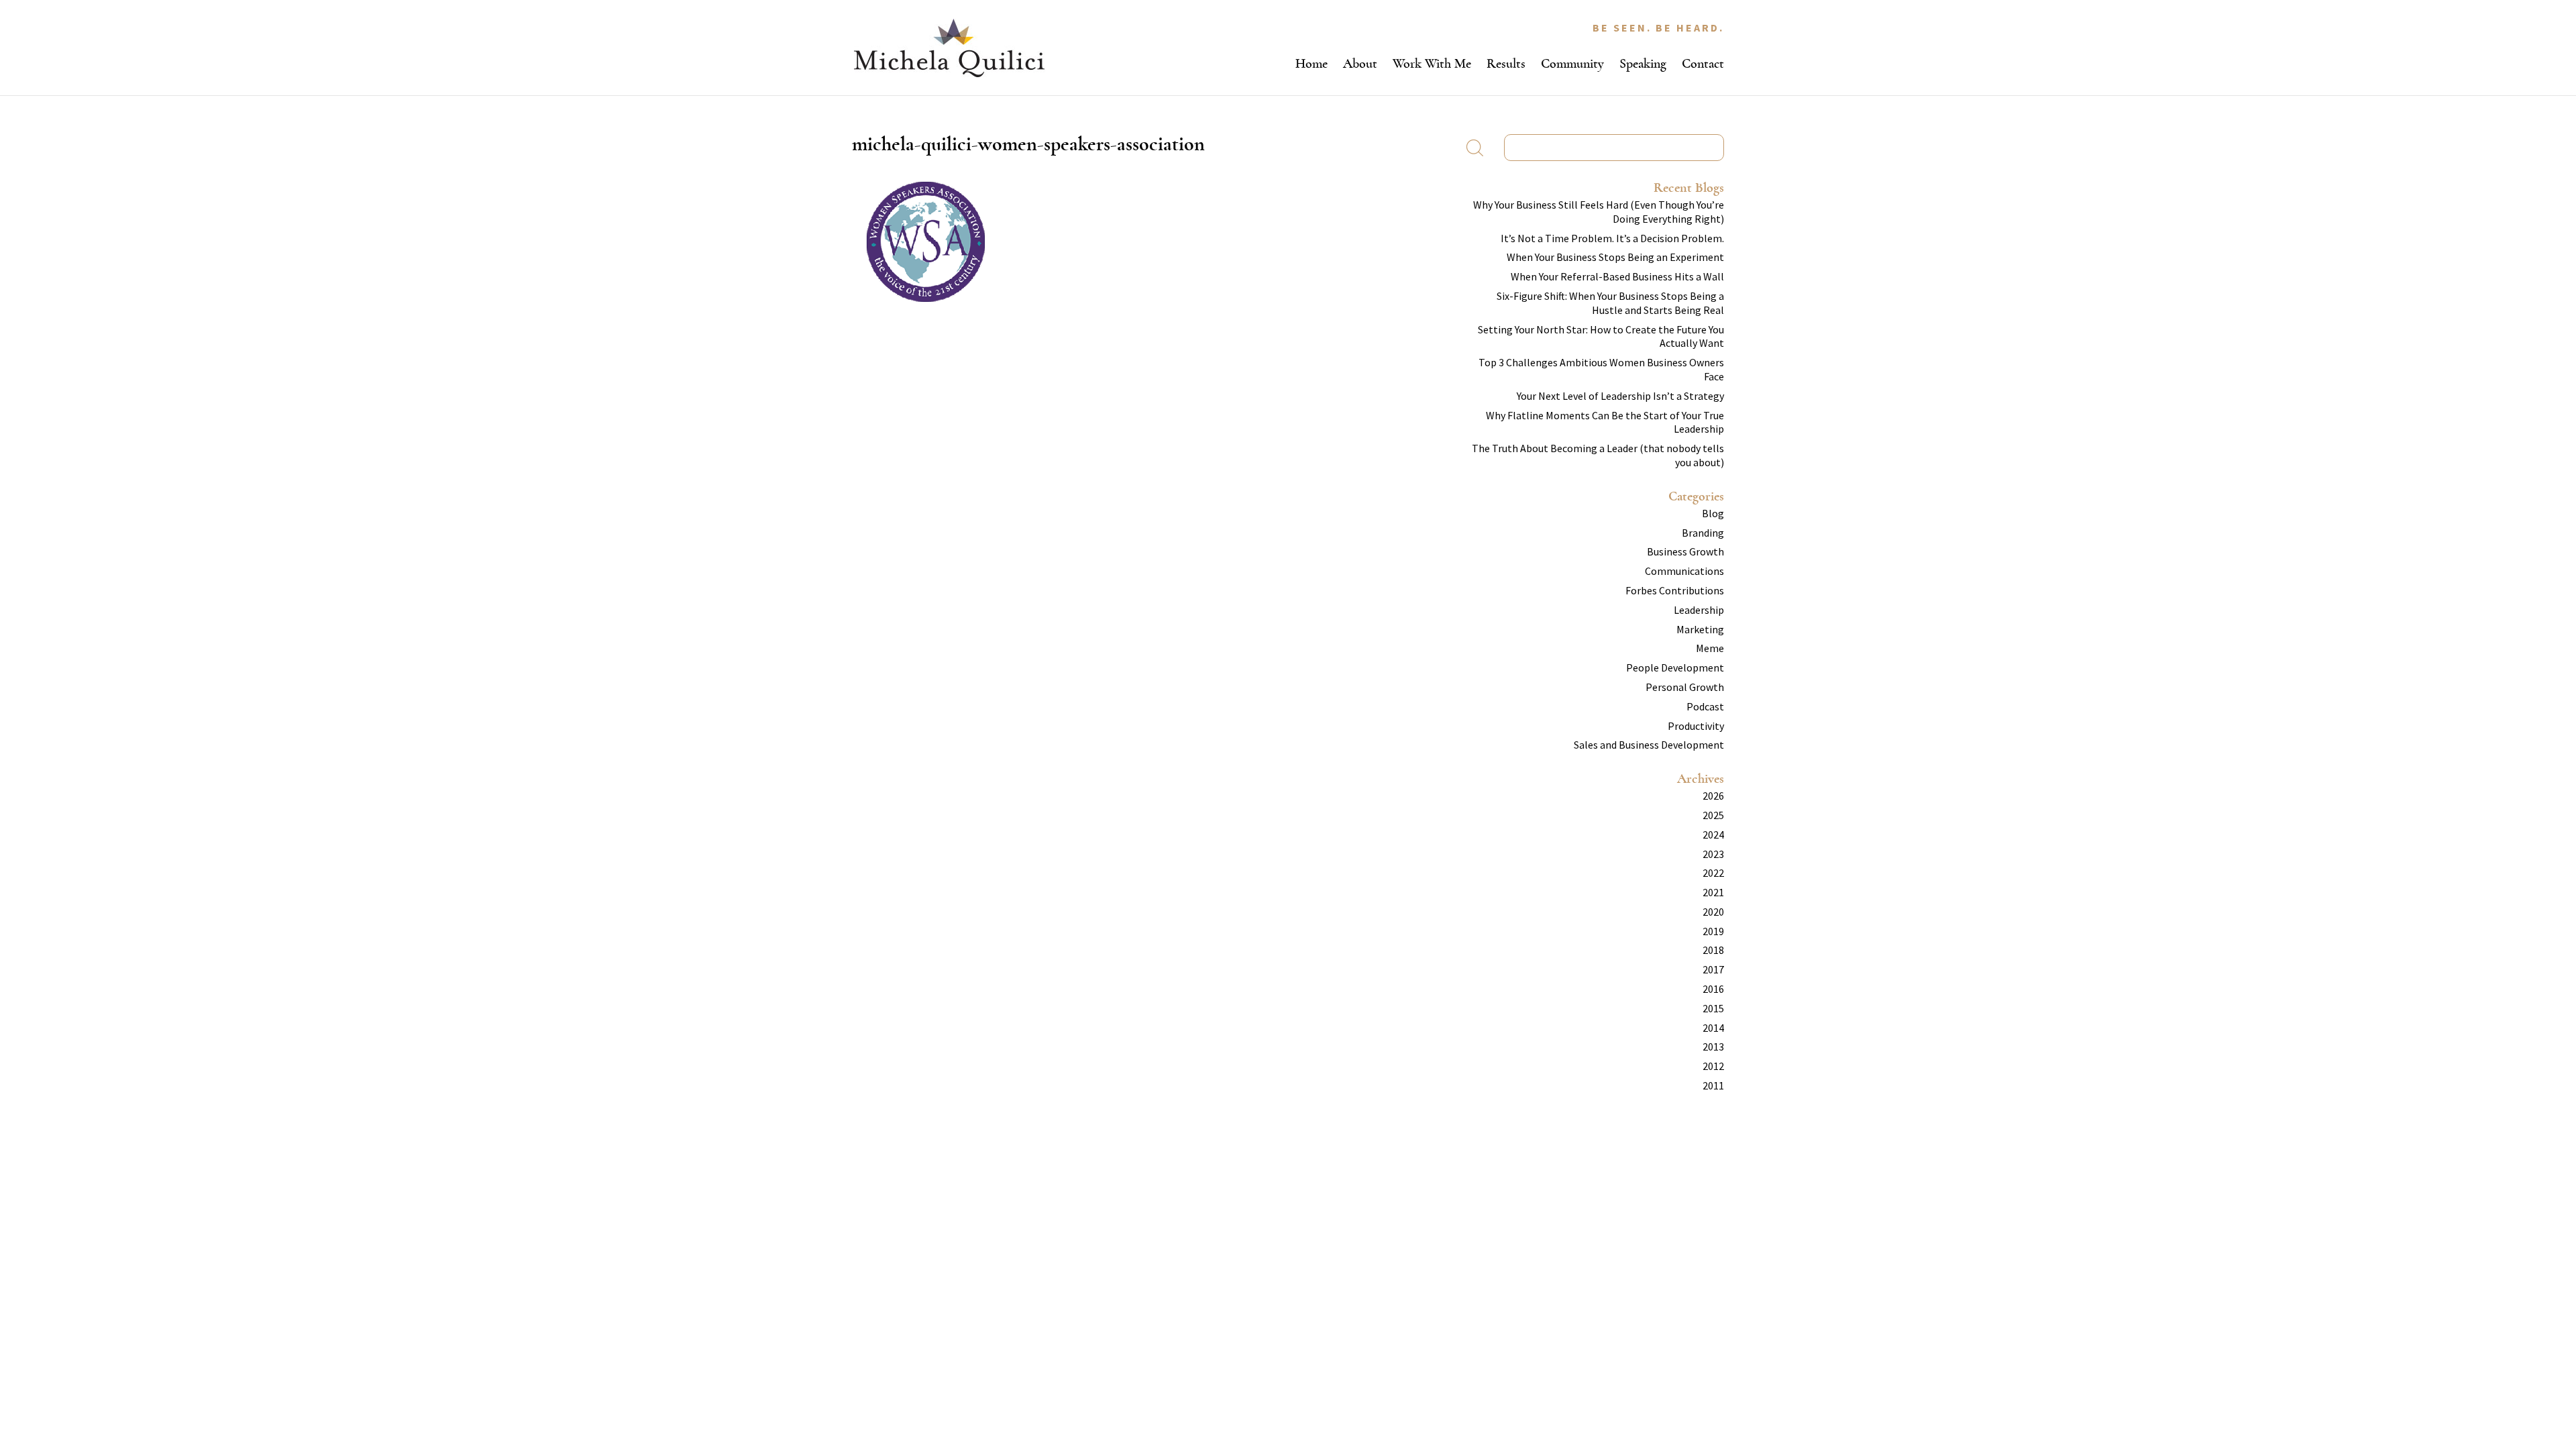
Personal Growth (1685, 687)
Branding (1703, 533)
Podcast (1705, 706)
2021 (1713, 892)
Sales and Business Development (1649, 745)
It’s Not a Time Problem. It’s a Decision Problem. (1612, 238)
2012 (1713, 1066)
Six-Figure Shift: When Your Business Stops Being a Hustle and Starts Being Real (1610, 303)
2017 (1713, 969)
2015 (1713, 1008)
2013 (1713, 1046)
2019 (1713, 931)
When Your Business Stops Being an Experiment (1615, 257)
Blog (1713, 513)
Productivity (1696, 726)
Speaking (1643, 63)
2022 (1713, 873)
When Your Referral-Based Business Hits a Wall (1617, 276)
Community (1572, 63)
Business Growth (1685, 551)
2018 (1713, 950)
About (1360, 63)
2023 (1713, 854)
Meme (1710, 648)
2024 (1713, 835)
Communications (1684, 571)
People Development (1675, 667)
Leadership (1699, 610)
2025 (1713, 815)
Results (1506, 63)
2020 (1713, 912)
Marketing (1700, 629)
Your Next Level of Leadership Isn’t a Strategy (1620, 396)
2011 (1713, 1085)
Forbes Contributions (1675, 590)
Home (1311, 63)
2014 (1713, 1028)
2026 (1713, 796)
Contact (1703, 63)
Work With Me (1432, 63)
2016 (1713, 989)
